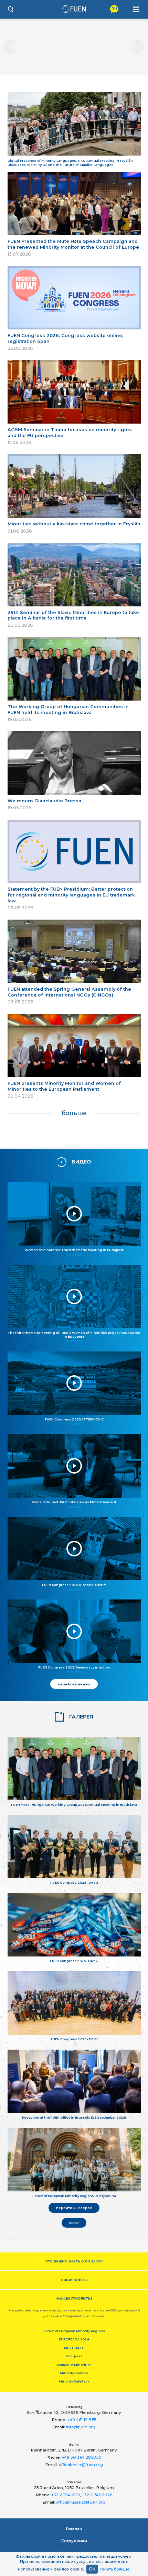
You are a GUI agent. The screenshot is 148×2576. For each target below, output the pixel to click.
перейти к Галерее (74, 2208)
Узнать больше (115, 2569)
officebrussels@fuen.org (81, 2502)
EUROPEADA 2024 (74, 2339)
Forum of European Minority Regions (74, 2331)
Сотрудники (74, 2541)
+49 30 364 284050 (82, 2457)
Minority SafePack (74, 2381)
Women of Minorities (74, 2365)
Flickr (74, 2223)
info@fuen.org (81, 2427)
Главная (74, 2528)
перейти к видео (74, 1684)
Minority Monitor (74, 2373)
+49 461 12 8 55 (82, 2420)
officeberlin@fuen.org (81, 2465)
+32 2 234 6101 (66, 2495)
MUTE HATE (74, 2348)
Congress (74, 2356)
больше (74, 1113)
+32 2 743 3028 (97, 2495)
